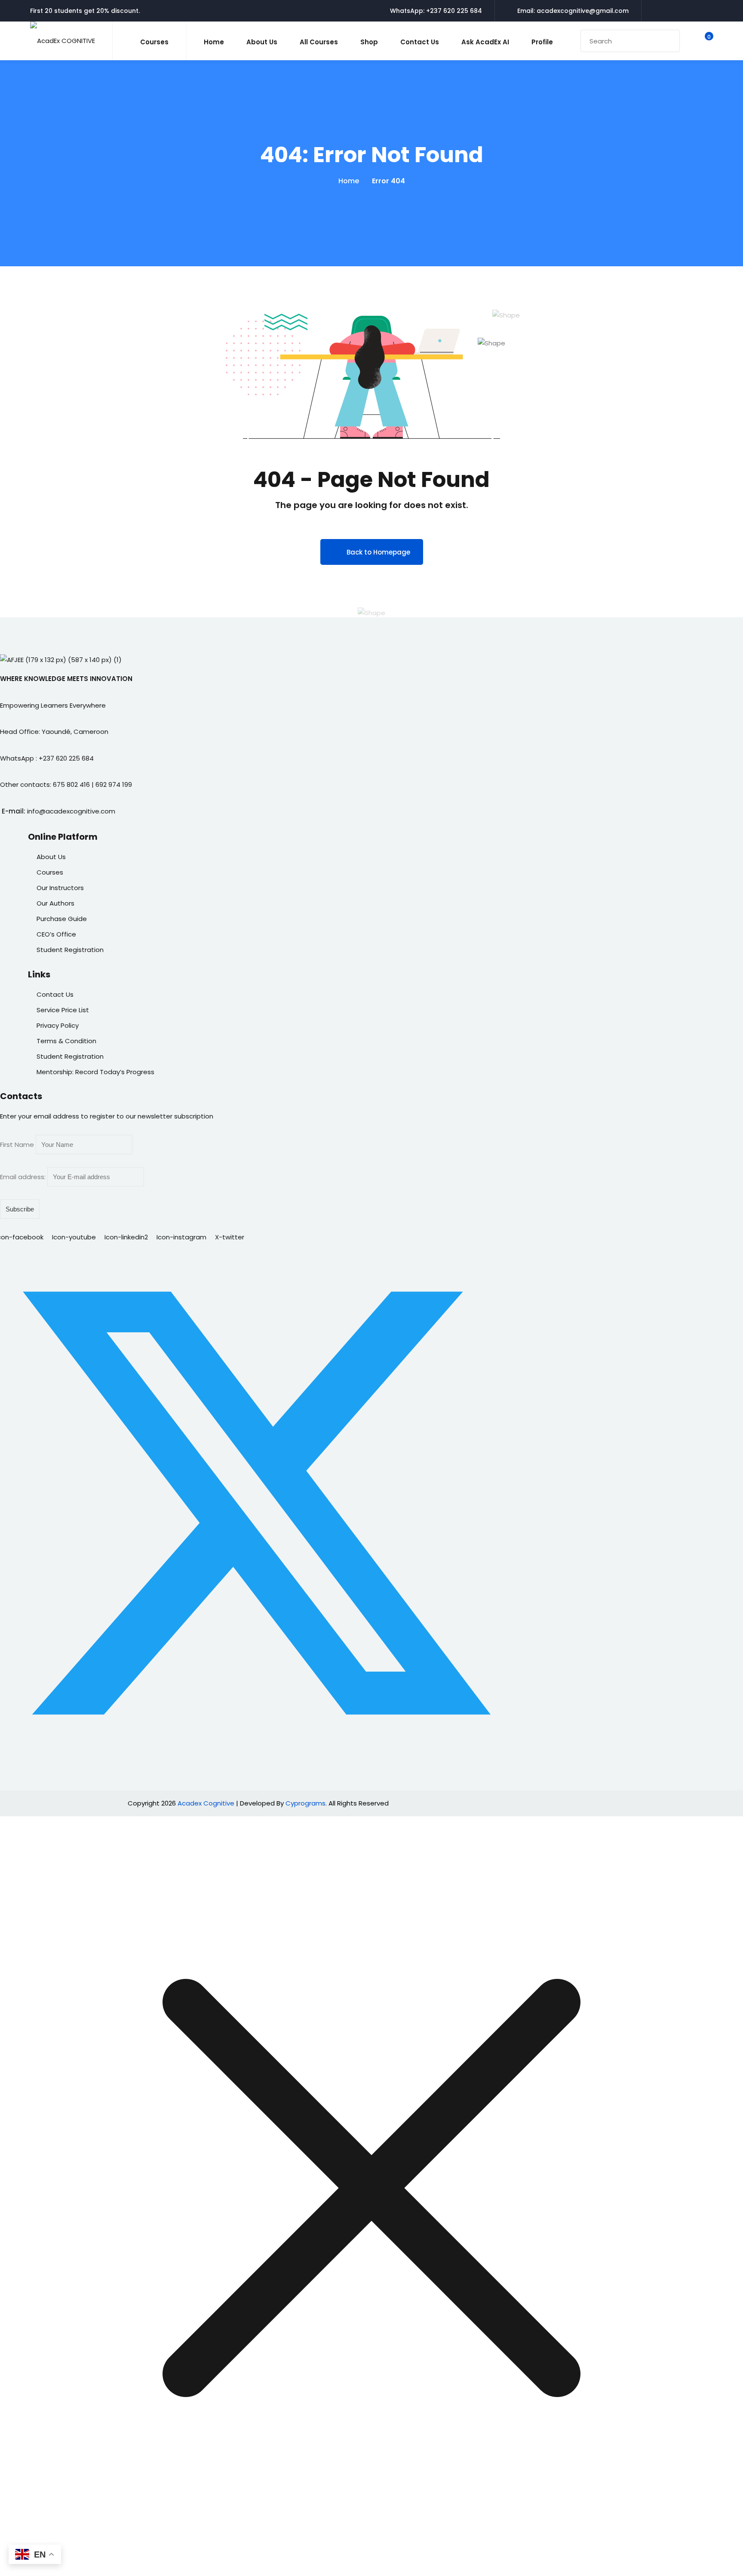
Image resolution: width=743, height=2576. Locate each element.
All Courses (319, 42)
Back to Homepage (378, 552)
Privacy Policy (58, 1025)
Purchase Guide (62, 919)
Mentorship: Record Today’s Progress (95, 1072)
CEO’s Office (56, 934)
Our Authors (55, 903)
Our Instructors (60, 888)
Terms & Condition (66, 1041)
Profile (542, 42)
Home (214, 42)
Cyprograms (305, 1803)
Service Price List (63, 1010)
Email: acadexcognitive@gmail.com (573, 11)
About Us (262, 42)
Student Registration (70, 950)
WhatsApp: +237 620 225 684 (436, 11)
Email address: (24, 1177)
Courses (50, 872)
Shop (369, 42)
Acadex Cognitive (206, 1803)
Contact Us (420, 42)
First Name (17, 1145)
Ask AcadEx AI (485, 42)
